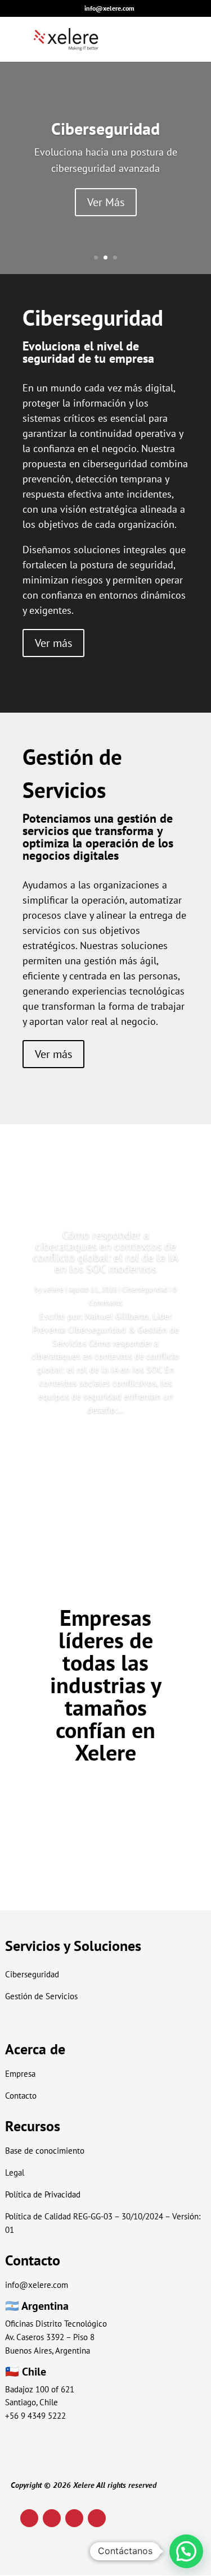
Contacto (21, 2096)
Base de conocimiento (45, 2151)
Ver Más (106, 202)
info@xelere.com (37, 2285)
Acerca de (35, 2049)
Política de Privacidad (43, 2194)
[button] (186, 2551)
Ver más (53, 643)
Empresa (20, 2074)
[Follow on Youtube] (74, 2518)
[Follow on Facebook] (97, 2518)
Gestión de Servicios (41, 1996)
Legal (15, 2172)
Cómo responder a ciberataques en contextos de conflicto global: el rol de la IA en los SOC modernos (105, 1252)
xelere (53, 1289)
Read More (105, 1442)
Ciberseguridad (105, 128)
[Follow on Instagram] (52, 2518)
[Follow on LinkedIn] (29, 2518)
